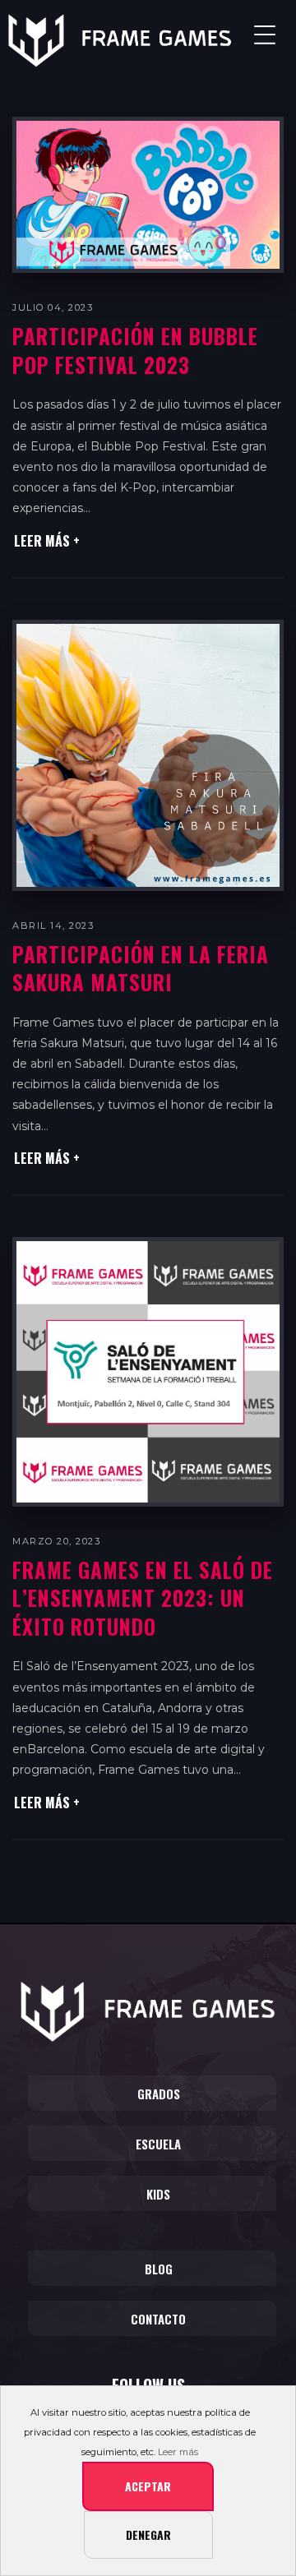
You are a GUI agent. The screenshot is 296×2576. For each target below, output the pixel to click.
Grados (159, 2094)
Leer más (178, 2452)
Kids (158, 2194)
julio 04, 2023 (53, 307)
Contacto (158, 2319)
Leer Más (44, 541)
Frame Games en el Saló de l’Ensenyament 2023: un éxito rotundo (143, 1598)
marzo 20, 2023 (56, 1541)
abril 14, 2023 (53, 926)
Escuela (158, 2144)
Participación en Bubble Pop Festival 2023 (135, 350)
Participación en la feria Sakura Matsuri (141, 968)
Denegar (148, 2534)
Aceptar (148, 2486)
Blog (159, 2269)
